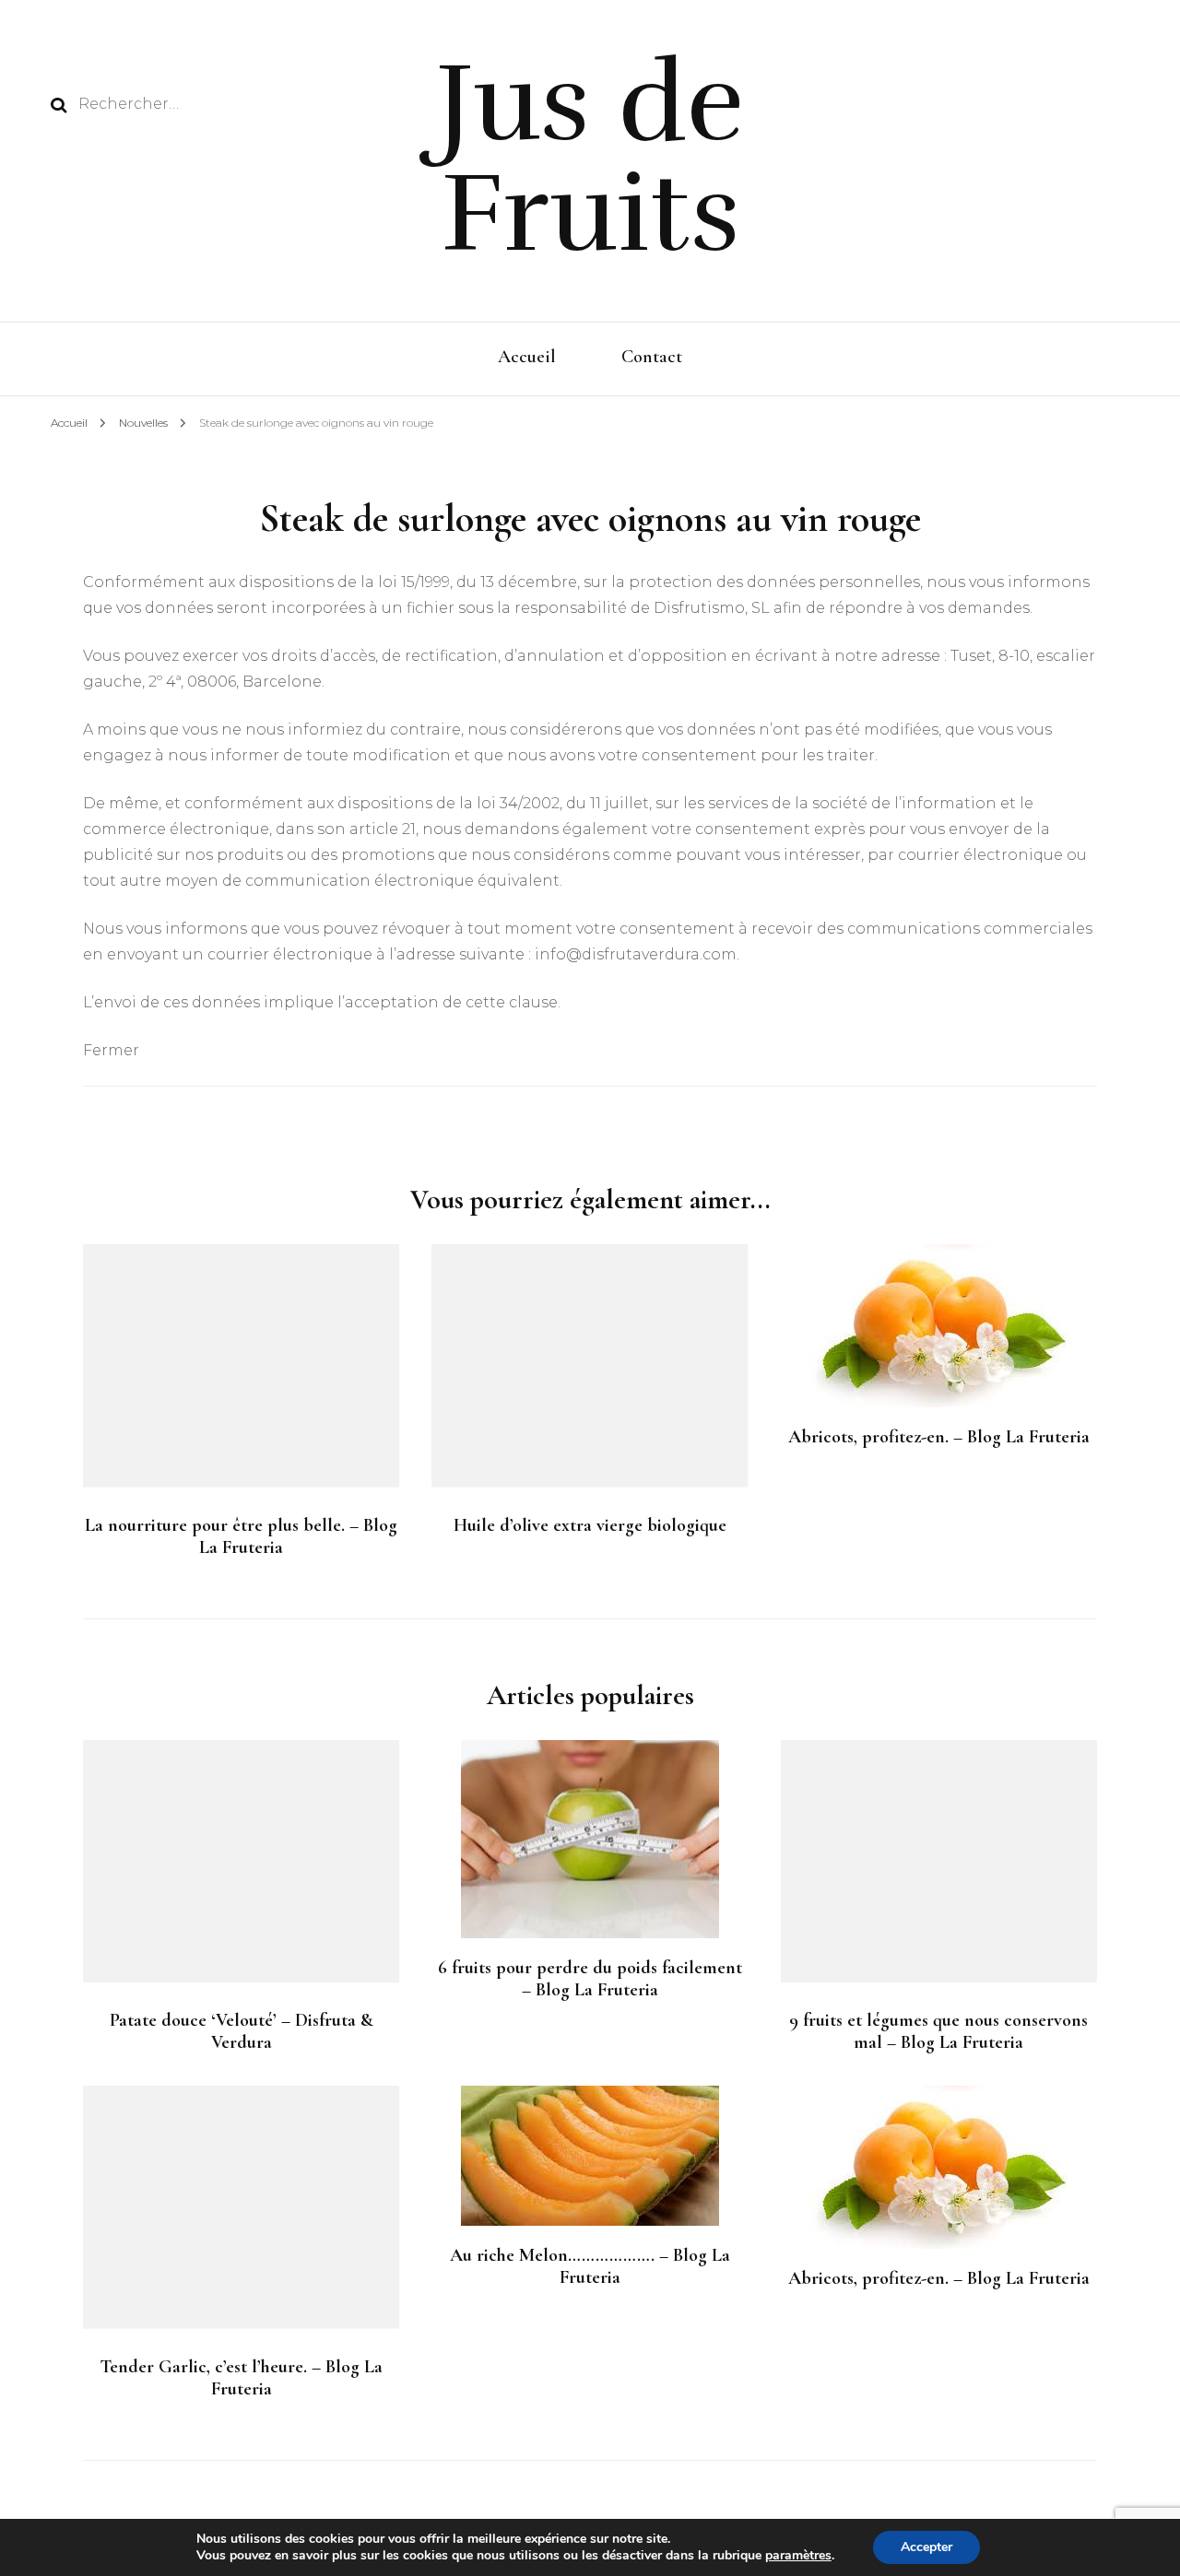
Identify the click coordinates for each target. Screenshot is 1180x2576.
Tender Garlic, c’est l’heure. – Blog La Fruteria (241, 2378)
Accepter (926, 2547)
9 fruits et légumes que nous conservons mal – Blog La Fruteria (938, 2031)
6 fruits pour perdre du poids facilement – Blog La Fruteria (590, 1979)
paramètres (798, 2556)
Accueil (527, 357)
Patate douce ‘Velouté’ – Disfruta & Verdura (242, 2031)
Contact (652, 357)
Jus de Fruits (590, 159)
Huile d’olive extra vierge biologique (590, 1525)
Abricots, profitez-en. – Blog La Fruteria (939, 1437)
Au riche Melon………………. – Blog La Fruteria (590, 2266)
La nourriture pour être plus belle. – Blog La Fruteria (241, 1536)
